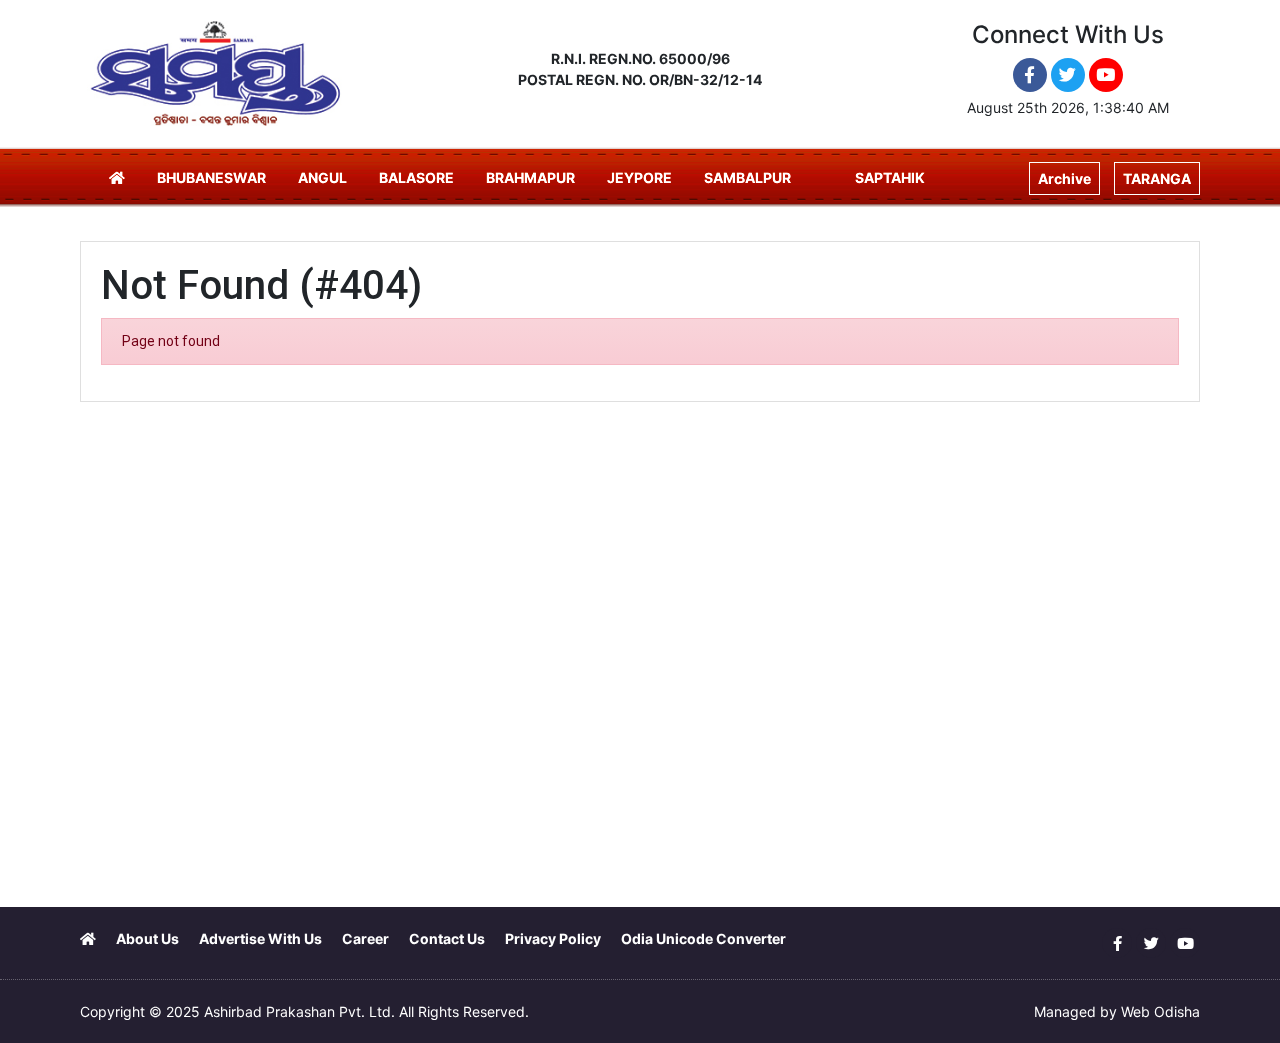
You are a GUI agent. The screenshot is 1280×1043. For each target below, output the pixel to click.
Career (365, 938)
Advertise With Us (260, 938)
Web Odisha (1160, 1011)
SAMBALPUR (747, 177)
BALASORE (416, 177)
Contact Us (447, 938)
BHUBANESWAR (211, 177)
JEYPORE (639, 177)
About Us (147, 938)
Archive (1064, 178)
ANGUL (322, 177)
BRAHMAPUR (530, 177)
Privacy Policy (553, 938)
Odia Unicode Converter (703, 938)
